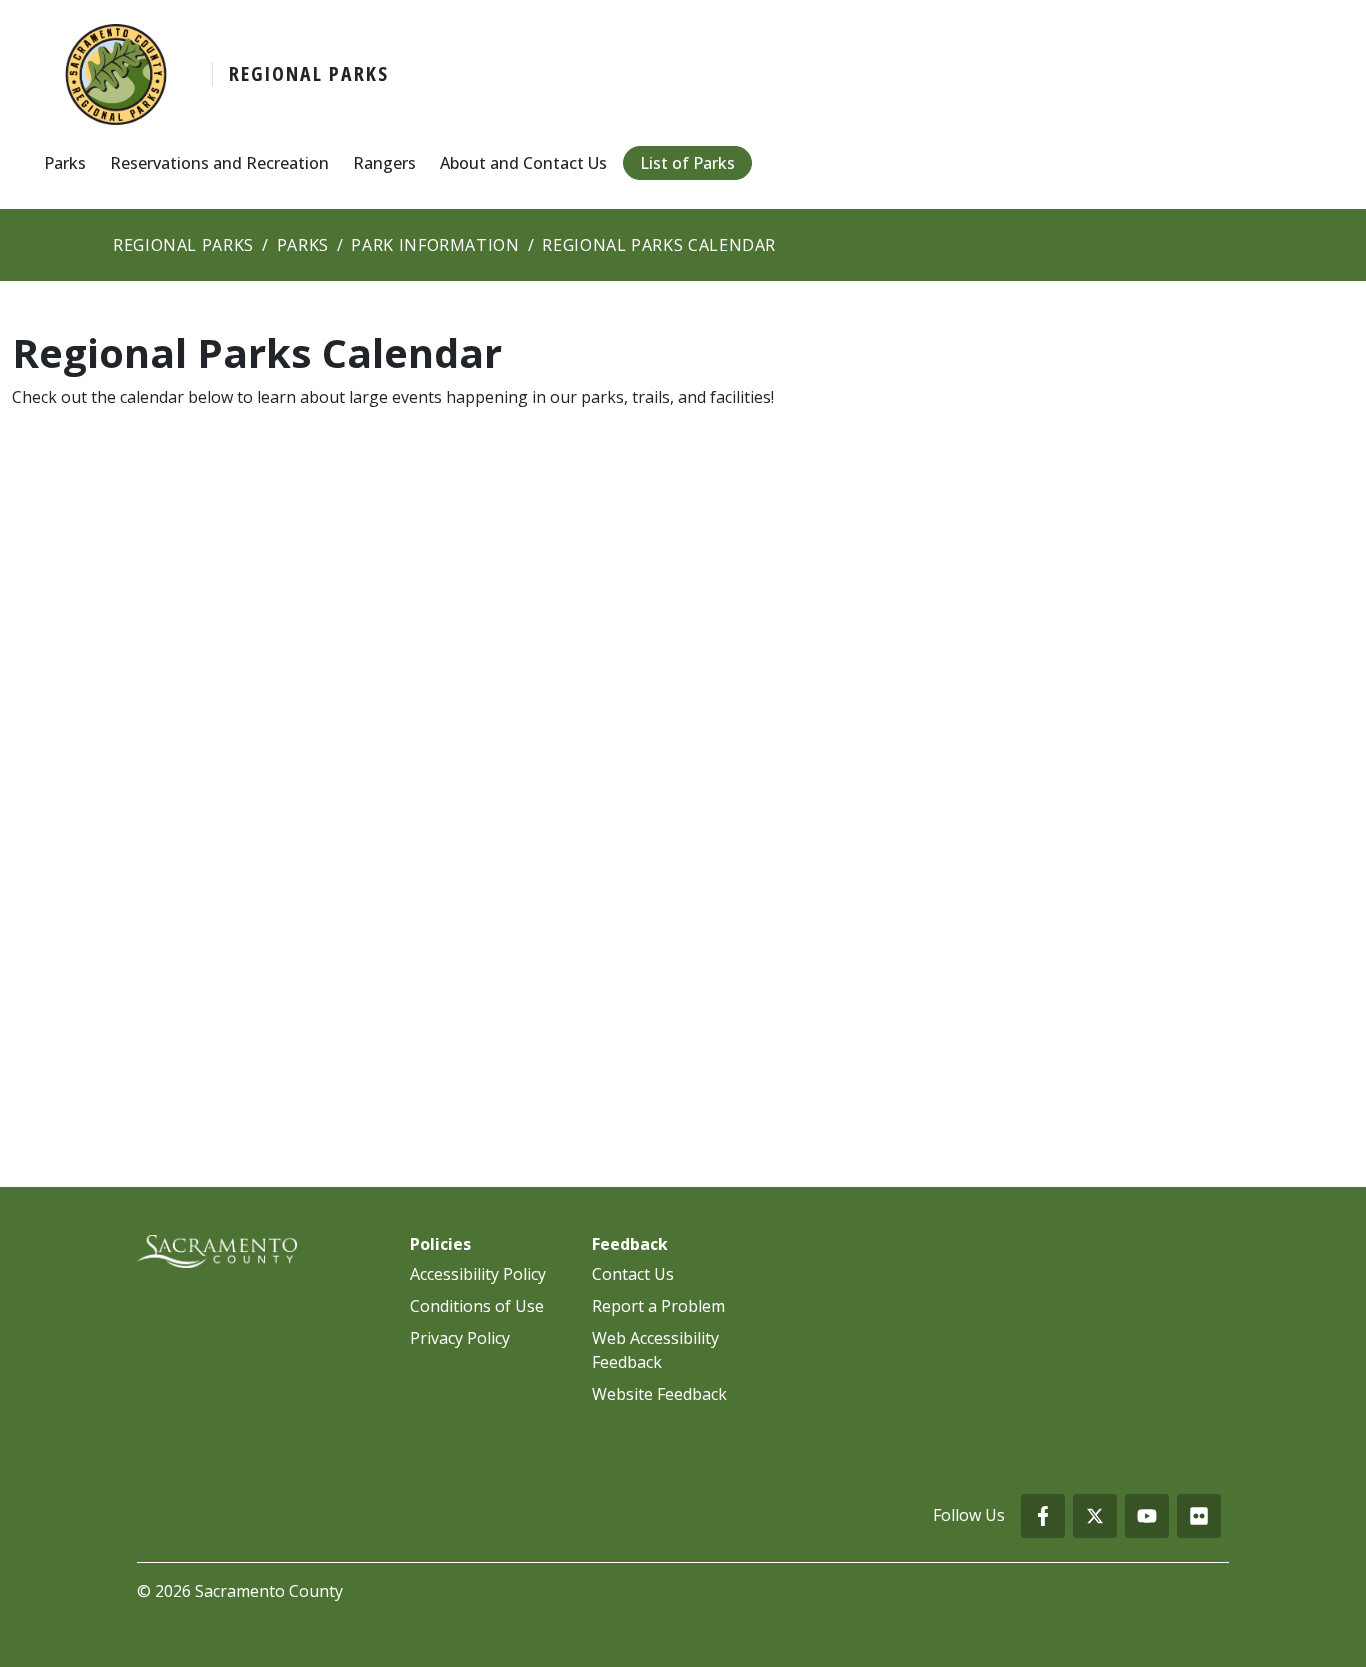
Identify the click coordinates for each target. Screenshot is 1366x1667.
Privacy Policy (460, 1338)
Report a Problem (658, 1306)
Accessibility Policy (478, 1274)
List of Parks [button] (687, 163)
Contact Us (633, 1274)
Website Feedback (659, 1394)
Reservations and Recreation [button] (219, 163)
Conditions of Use (477, 1306)
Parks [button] (65, 163)
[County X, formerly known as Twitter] (1095, 1516)
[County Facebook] (1043, 1516)
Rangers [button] (384, 163)
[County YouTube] (1147, 1516)
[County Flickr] (1199, 1516)
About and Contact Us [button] (523, 163)
